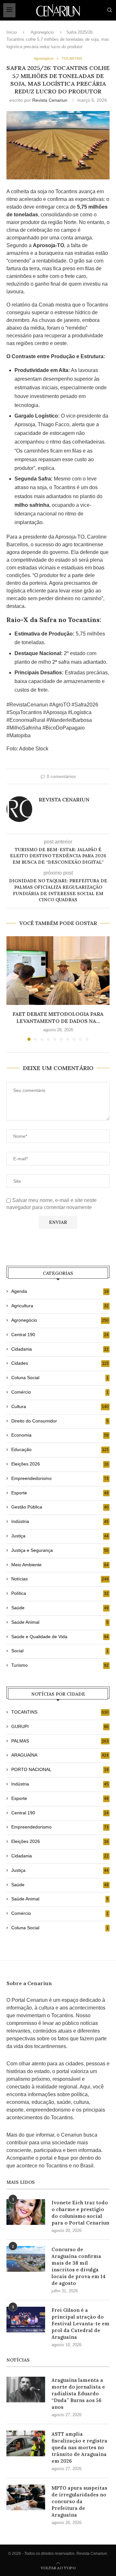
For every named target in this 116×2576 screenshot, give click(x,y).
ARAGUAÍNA (60, 1755)
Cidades (60, 1363)
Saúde (60, 1608)
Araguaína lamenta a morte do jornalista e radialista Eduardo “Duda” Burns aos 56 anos (78, 2394)
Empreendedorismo (60, 1478)
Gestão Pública (60, 1507)
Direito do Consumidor (60, 1421)
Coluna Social (60, 1378)
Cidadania (60, 1349)
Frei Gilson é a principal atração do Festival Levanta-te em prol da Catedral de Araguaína (81, 2324)
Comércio (60, 1392)
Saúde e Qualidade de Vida (60, 1637)
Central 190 (60, 1335)
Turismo (60, 1665)
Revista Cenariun (50, 100)
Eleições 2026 (60, 1464)
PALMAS (60, 1741)
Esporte (60, 1493)
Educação (60, 1449)
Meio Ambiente (60, 1565)
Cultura (60, 1406)
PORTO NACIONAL (60, 1769)
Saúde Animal (60, 1622)
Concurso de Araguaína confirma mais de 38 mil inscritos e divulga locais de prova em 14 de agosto (79, 2266)
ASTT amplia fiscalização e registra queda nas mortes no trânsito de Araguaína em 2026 (79, 2447)
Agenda (60, 1291)
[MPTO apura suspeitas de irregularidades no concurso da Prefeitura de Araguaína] (26, 2497)
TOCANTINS (60, 1712)
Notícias (60, 1579)
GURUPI (60, 1726)
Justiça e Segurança (60, 1550)
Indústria (60, 1521)
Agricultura (60, 1306)
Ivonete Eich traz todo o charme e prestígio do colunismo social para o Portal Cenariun (80, 2213)
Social (60, 1651)
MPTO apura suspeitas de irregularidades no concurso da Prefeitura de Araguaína (79, 2501)
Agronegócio (42, 32)
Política (60, 1593)
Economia (60, 1435)
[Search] (110, 10)
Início (12, 32)
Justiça (60, 1536)
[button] (12, 988)
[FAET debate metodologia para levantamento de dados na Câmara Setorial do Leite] (58, 970)
